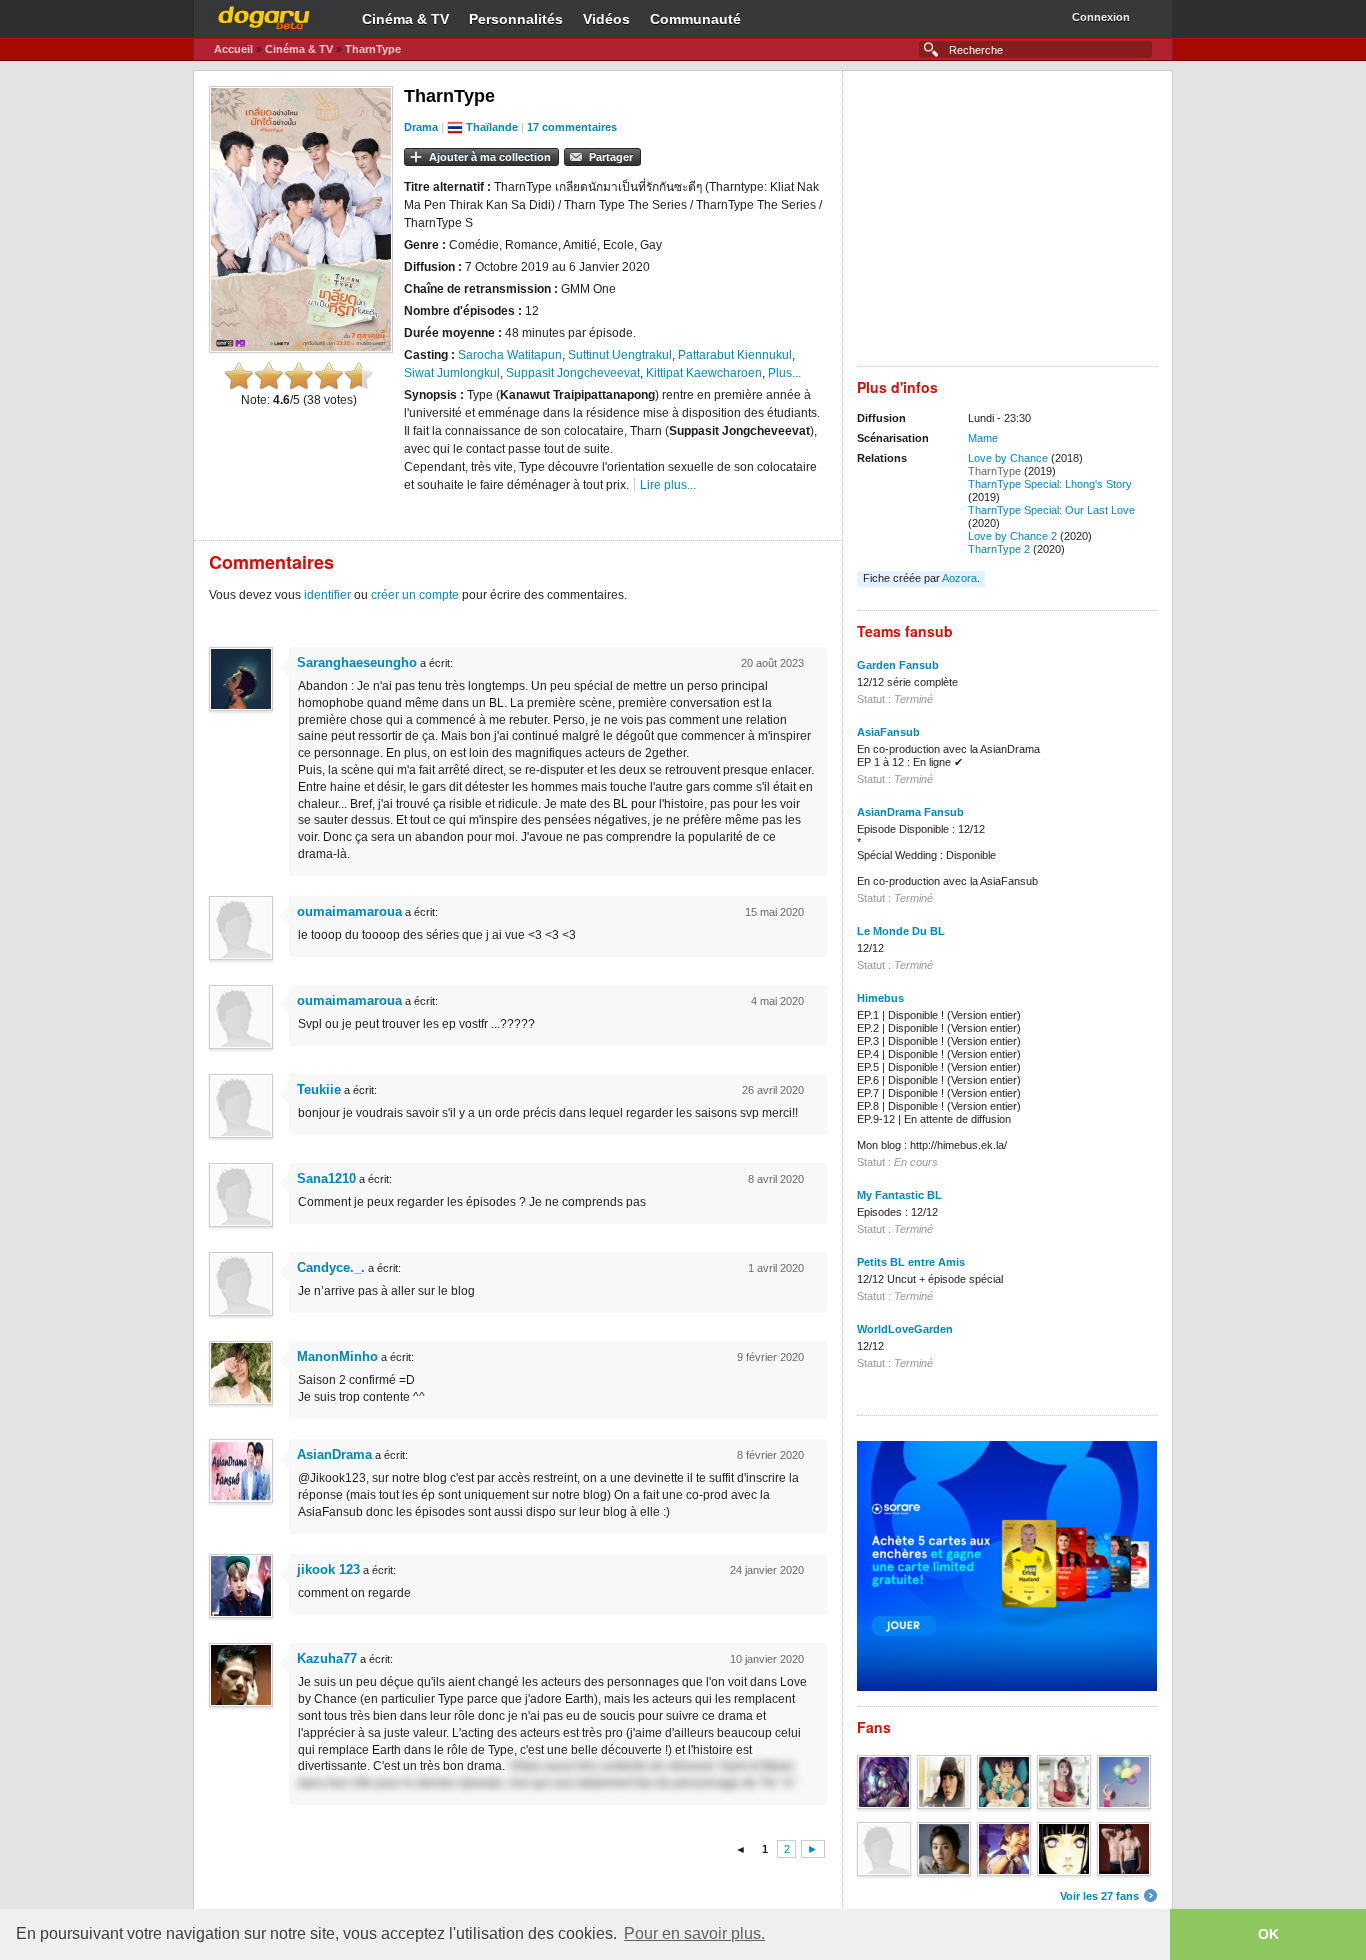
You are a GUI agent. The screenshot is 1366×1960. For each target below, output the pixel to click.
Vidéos (606, 19)
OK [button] (1268, 1934)
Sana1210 (326, 1178)
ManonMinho (337, 1356)
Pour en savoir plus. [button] (694, 1933)
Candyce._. (331, 1267)
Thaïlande (492, 127)
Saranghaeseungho (357, 662)
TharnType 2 (999, 549)
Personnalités (516, 19)
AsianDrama (334, 1454)
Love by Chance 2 (1012, 536)
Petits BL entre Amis (911, 1262)
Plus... (784, 373)
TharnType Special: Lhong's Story (1050, 484)
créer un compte (415, 595)
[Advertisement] (1007, 226)
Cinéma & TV (405, 19)
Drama (421, 127)
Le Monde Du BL (901, 931)
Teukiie (319, 1089)
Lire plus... (668, 485)
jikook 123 (328, 1569)
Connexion (1101, 17)
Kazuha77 (327, 1658)
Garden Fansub (898, 665)
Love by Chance (1008, 458)
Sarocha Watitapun (510, 355)
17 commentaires (572, 127)
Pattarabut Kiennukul (735, 355)
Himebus (880, 998)
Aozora (959, 578)
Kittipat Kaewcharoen (704, 373)
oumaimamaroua (349, 911)
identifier (327, 595)
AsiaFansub (888, 732)
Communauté (695, 19)
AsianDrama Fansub (910, 812)
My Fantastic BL (899, 1195)
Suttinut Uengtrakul (620, 355)
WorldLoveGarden (905, 1329)
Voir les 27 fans (1099, 1896)
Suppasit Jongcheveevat (573, 373)
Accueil (233, 49)
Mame (983, 438)
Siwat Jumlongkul (452, 373)
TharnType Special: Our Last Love (1051, 510)
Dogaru (264, 15)
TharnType (373, 49)
